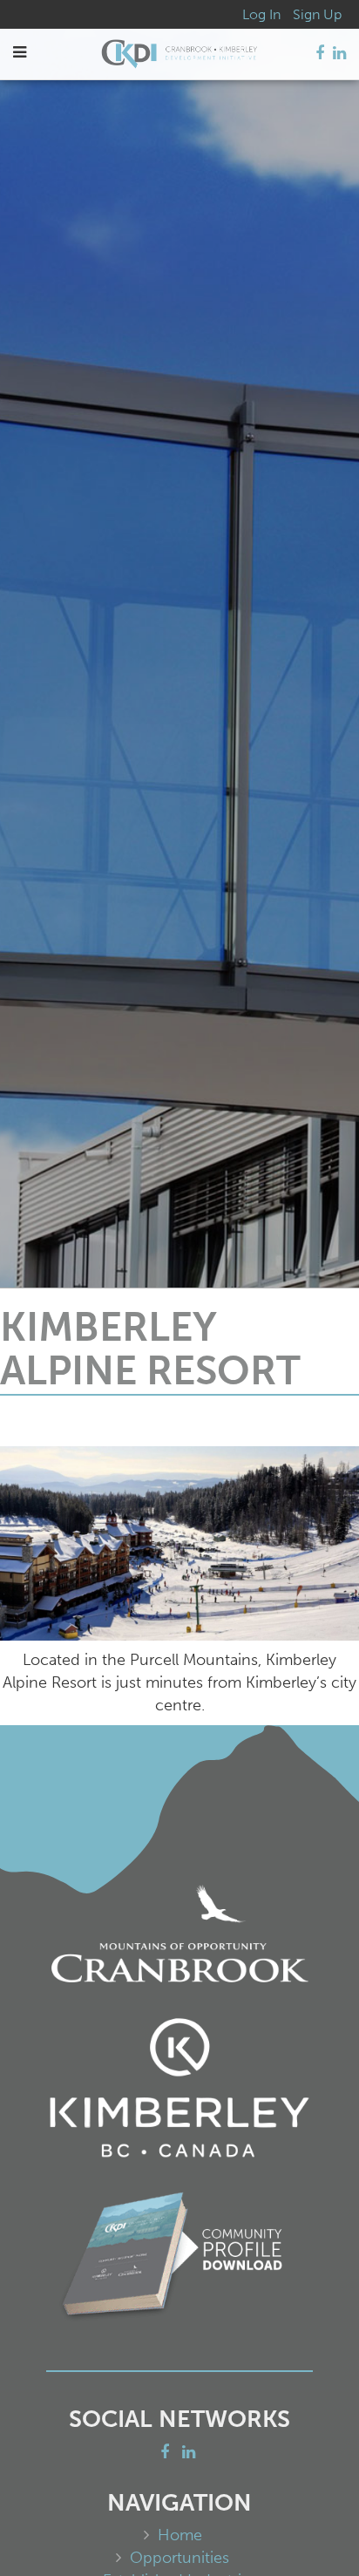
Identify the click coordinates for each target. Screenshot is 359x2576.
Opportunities (179, 2558)
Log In (261, 14)
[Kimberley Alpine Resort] (179, 1544)
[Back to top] (310, 2527)
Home (180, 2535)
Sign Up (317, 14)
